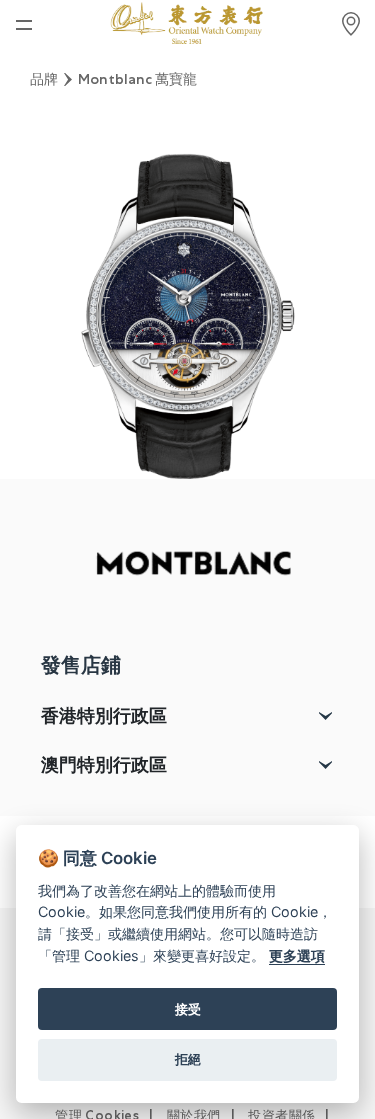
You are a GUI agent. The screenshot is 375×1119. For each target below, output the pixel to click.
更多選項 (297, 955)
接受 (188, 1009)
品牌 (44, 79)
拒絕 (188, 1059)
